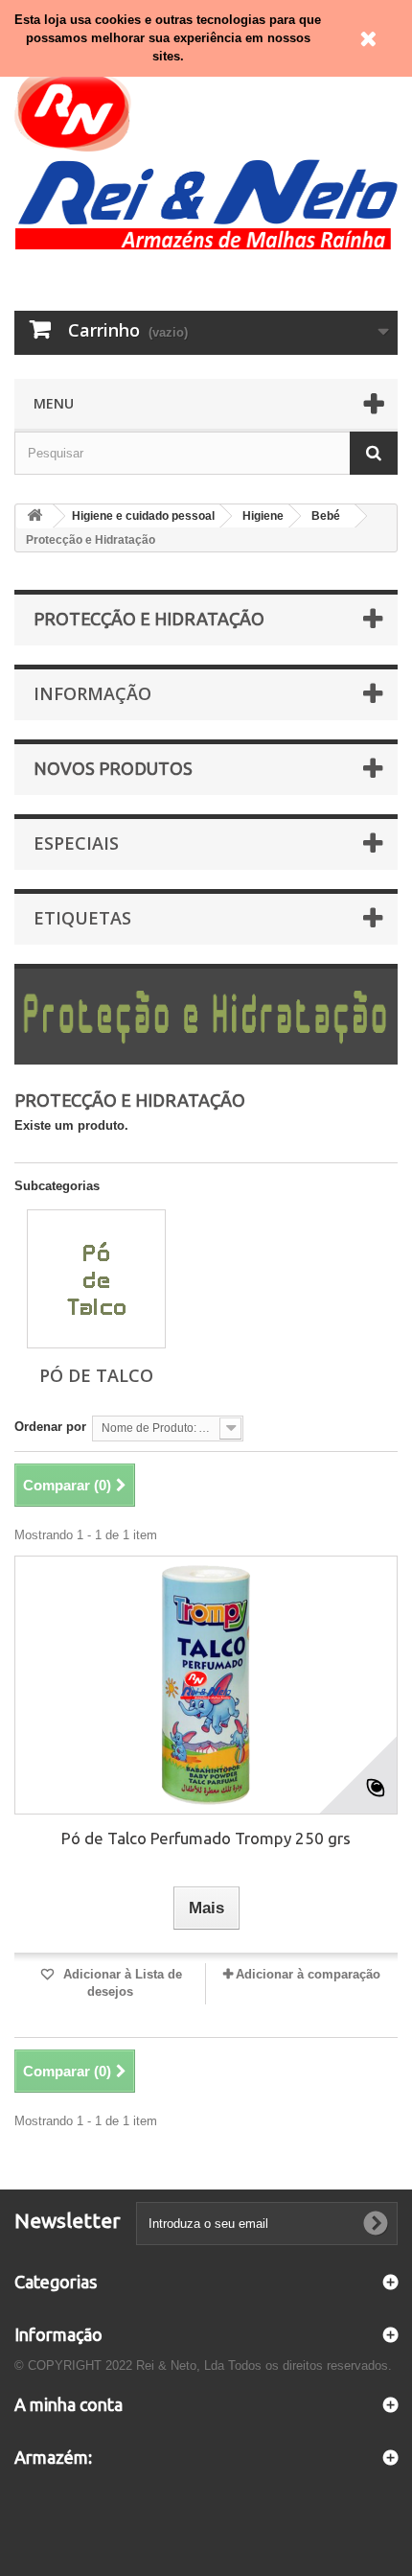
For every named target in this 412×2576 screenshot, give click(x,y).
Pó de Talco (96, 1375)
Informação (92, 693)
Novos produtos (113, 768)
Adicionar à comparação (308, 1974)
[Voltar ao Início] (34, 516)
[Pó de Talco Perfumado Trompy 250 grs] (206, 1685)
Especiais (76, 843)
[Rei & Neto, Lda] (206, 156)
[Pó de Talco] (96, 1279)
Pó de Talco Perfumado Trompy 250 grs (206, 1838)
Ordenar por (50, 1427)
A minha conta (69, 2404)
